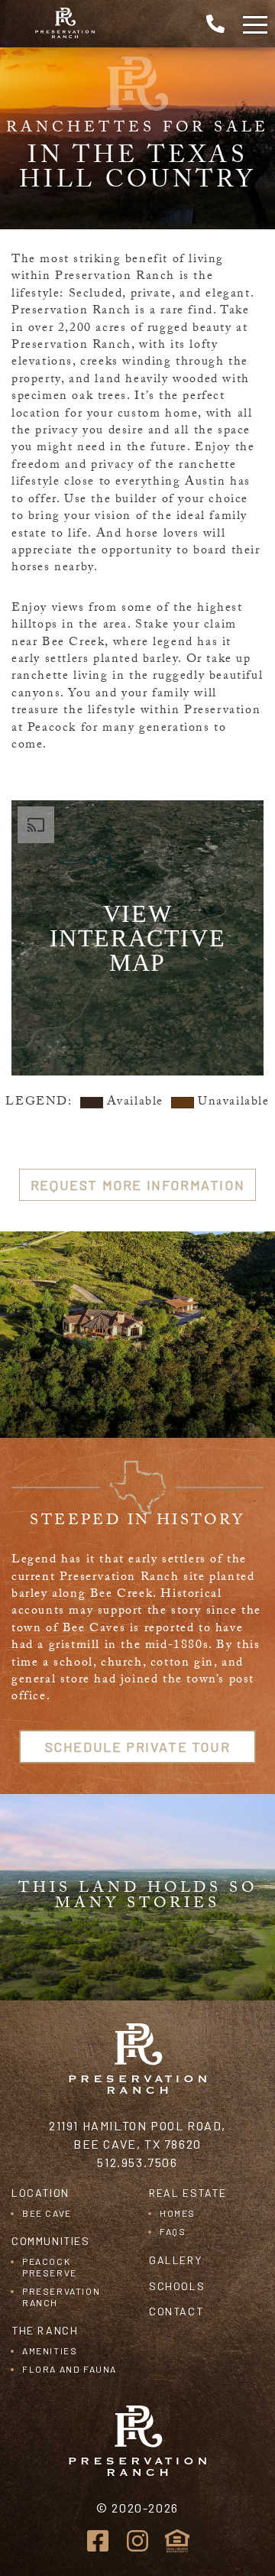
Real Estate (188, 2193)
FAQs (173, 2231)
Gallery (175, 2260)
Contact (176, 2311)
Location (40, 2193)
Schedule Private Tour (138, 1747)
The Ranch (45, 2330)
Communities (51, 2241)
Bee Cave (47, 2213)
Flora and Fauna (70, 2369)
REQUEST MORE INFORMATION (137, 1185)
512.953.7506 (137, 2162)
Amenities (50, 2351)
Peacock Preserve (50, 2266)
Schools (177, 2286)
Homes (178, 2213)
